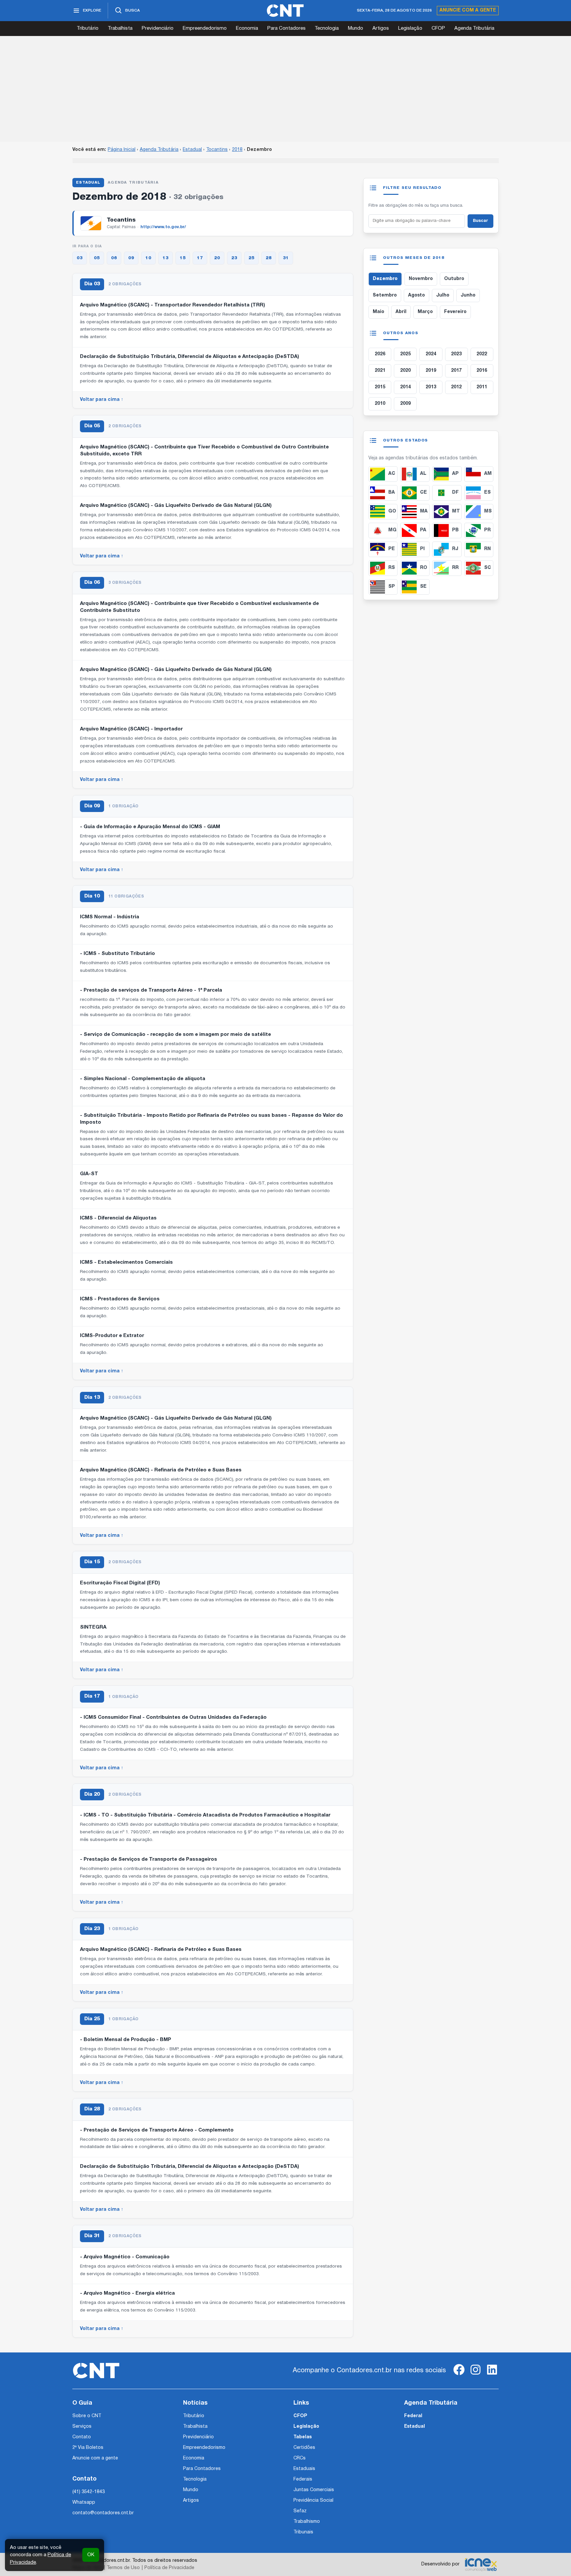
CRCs (300, 2458)
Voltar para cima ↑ (102, 400)
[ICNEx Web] (481, 2564)
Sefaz (300, 2511)
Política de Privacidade (169, 2568)
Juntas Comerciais (314, 2490)
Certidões (304, 2448)
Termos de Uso (123, 2568)
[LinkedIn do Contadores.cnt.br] (492, 2375)
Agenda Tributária (474, 28)
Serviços (82, 2427)
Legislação (410, 28)
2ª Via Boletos (88, 2448)
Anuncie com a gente (468, 10)
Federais (303, 2479)
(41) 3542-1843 (89, 2492)
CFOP (438, 28)
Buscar (480, 221)
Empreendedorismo (205, 28)
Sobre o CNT (87, 2416)
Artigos (381, 28)
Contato (82, 2437)
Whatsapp (84, 2503)
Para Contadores (286, 28)
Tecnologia (327, 28)
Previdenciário (158, 28)
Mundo (356, 28)
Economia (247, 28)
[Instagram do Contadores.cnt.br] (476, 2375)
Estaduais (304, 2469)
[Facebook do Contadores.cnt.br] (459, 2375)
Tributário (88, 28)
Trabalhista (120, 28)
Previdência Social (313, 2501)
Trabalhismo (307, 2522)
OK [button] (91, 2555)
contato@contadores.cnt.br (103, 2513)
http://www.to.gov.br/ (163, 227)
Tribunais (303, 2532)
